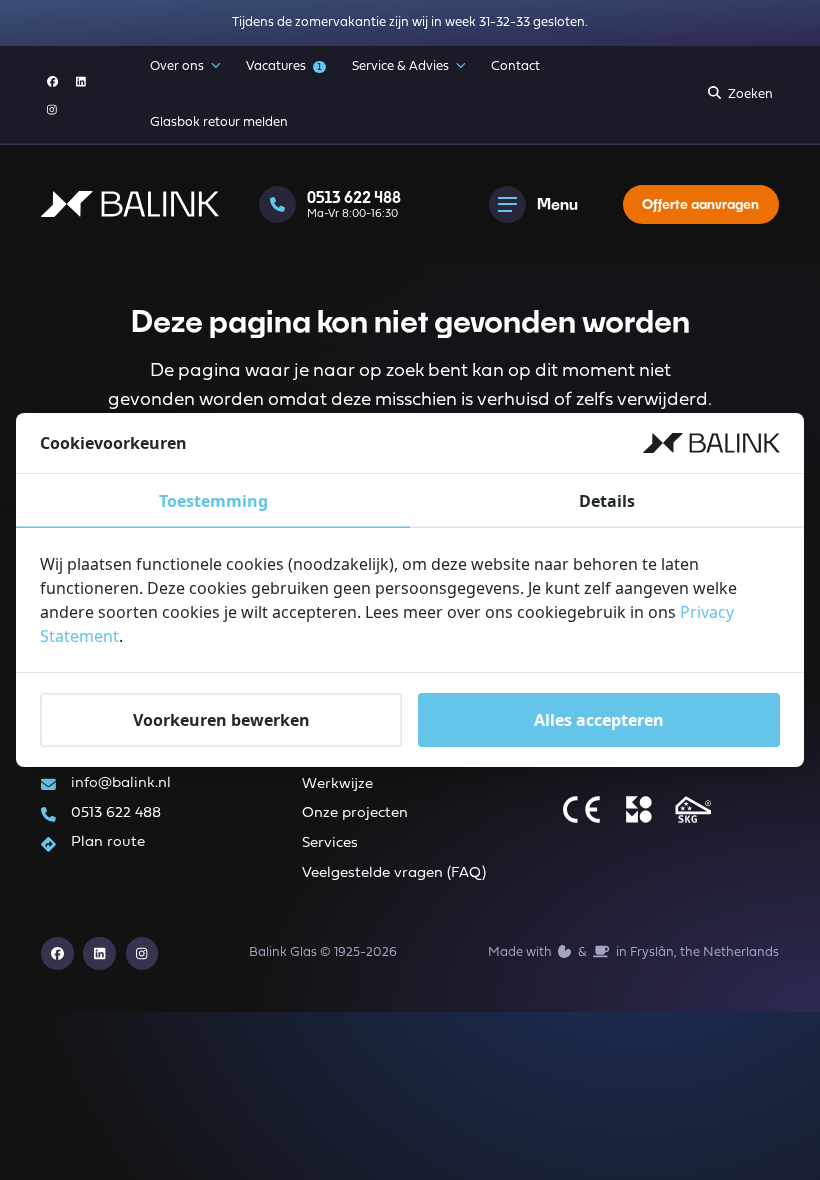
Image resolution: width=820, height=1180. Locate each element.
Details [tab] (607, 501)
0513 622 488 (116, 813)
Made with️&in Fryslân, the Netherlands (633, 952)
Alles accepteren (599, 720)
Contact (515, 66)
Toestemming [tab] (213, 501)
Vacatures (284, 66)
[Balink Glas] (130, 204)
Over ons (177, 66)
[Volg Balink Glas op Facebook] (52, 81)
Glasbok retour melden (219, 122)
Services (330, 843)
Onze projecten (355, 813)
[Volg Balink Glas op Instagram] (52, 110)
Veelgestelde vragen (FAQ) (394, 873)
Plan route (108, 842)
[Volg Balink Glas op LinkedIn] (81, 81)
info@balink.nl (121, 783)
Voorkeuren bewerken (221, 720)
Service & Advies (400, 66)
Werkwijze (337, 784)
